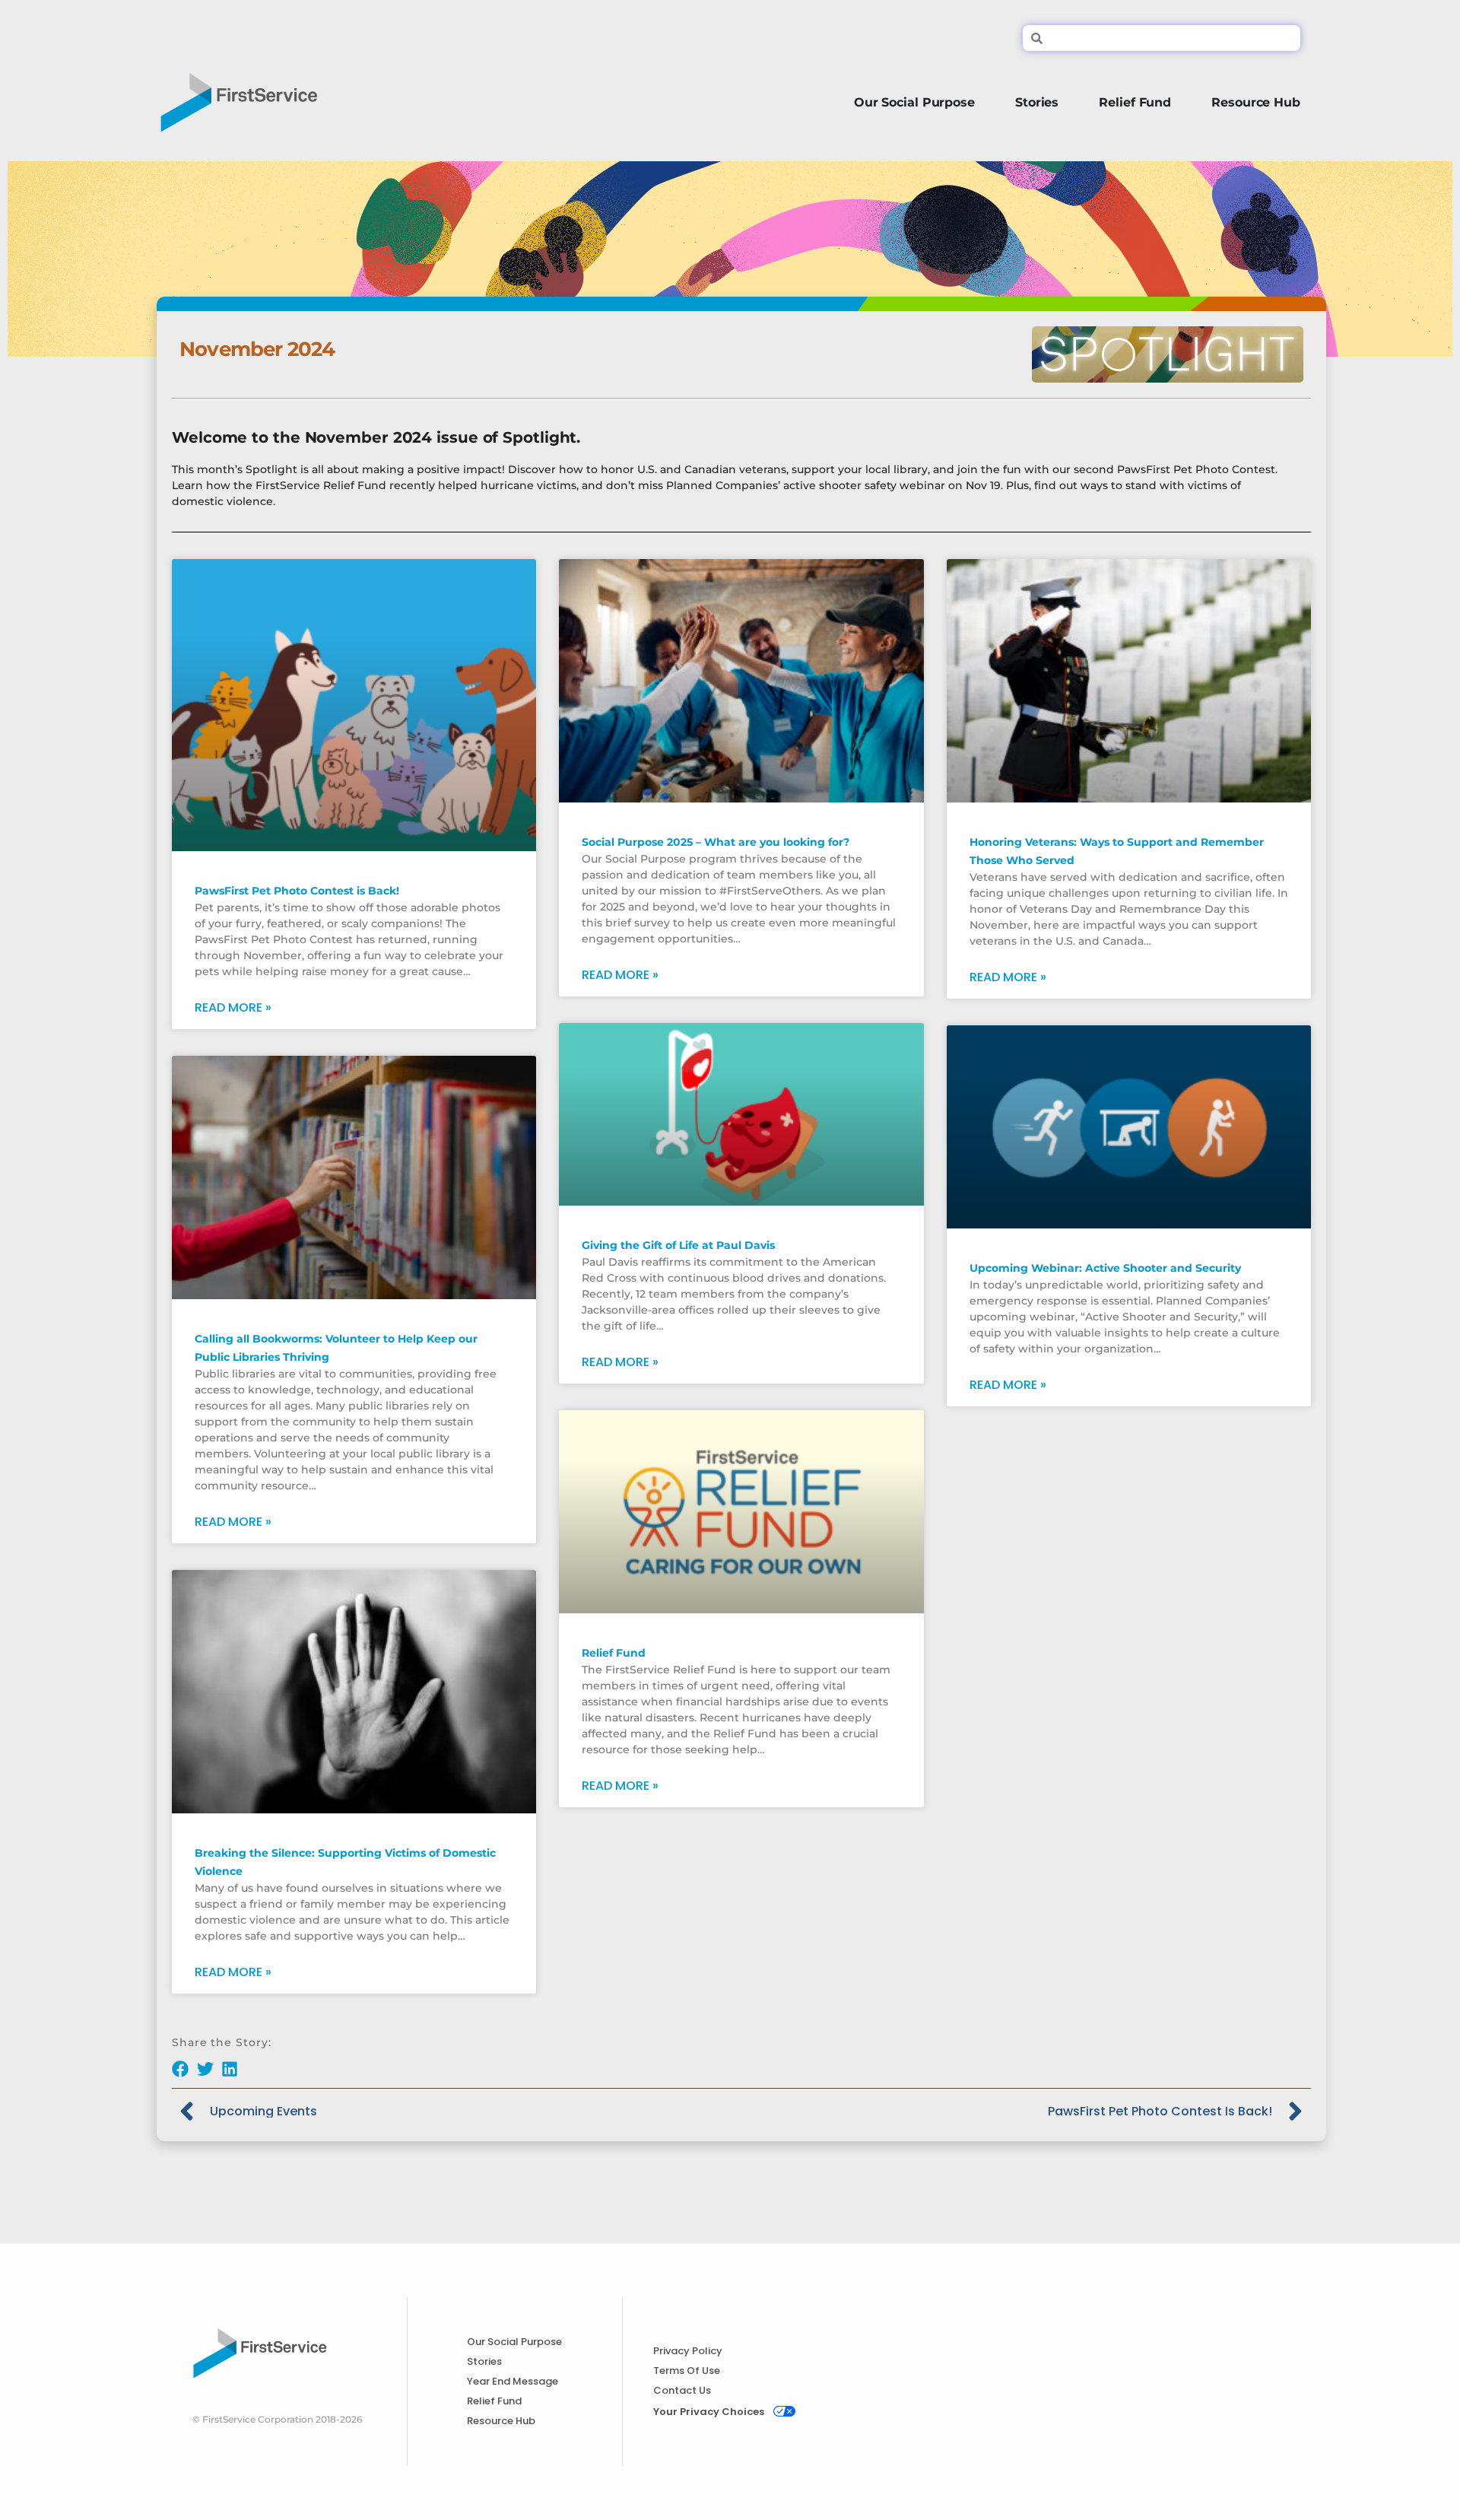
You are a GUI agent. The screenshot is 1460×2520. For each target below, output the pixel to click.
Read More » (233, 1008)
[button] (181, 2069)
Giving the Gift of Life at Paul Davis (678, 1245)
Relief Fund (614, 1653)
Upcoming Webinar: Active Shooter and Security (1105, 1268)
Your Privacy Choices (709, 2412)
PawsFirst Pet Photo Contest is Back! (297, 891)
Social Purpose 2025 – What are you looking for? (716, 842)
